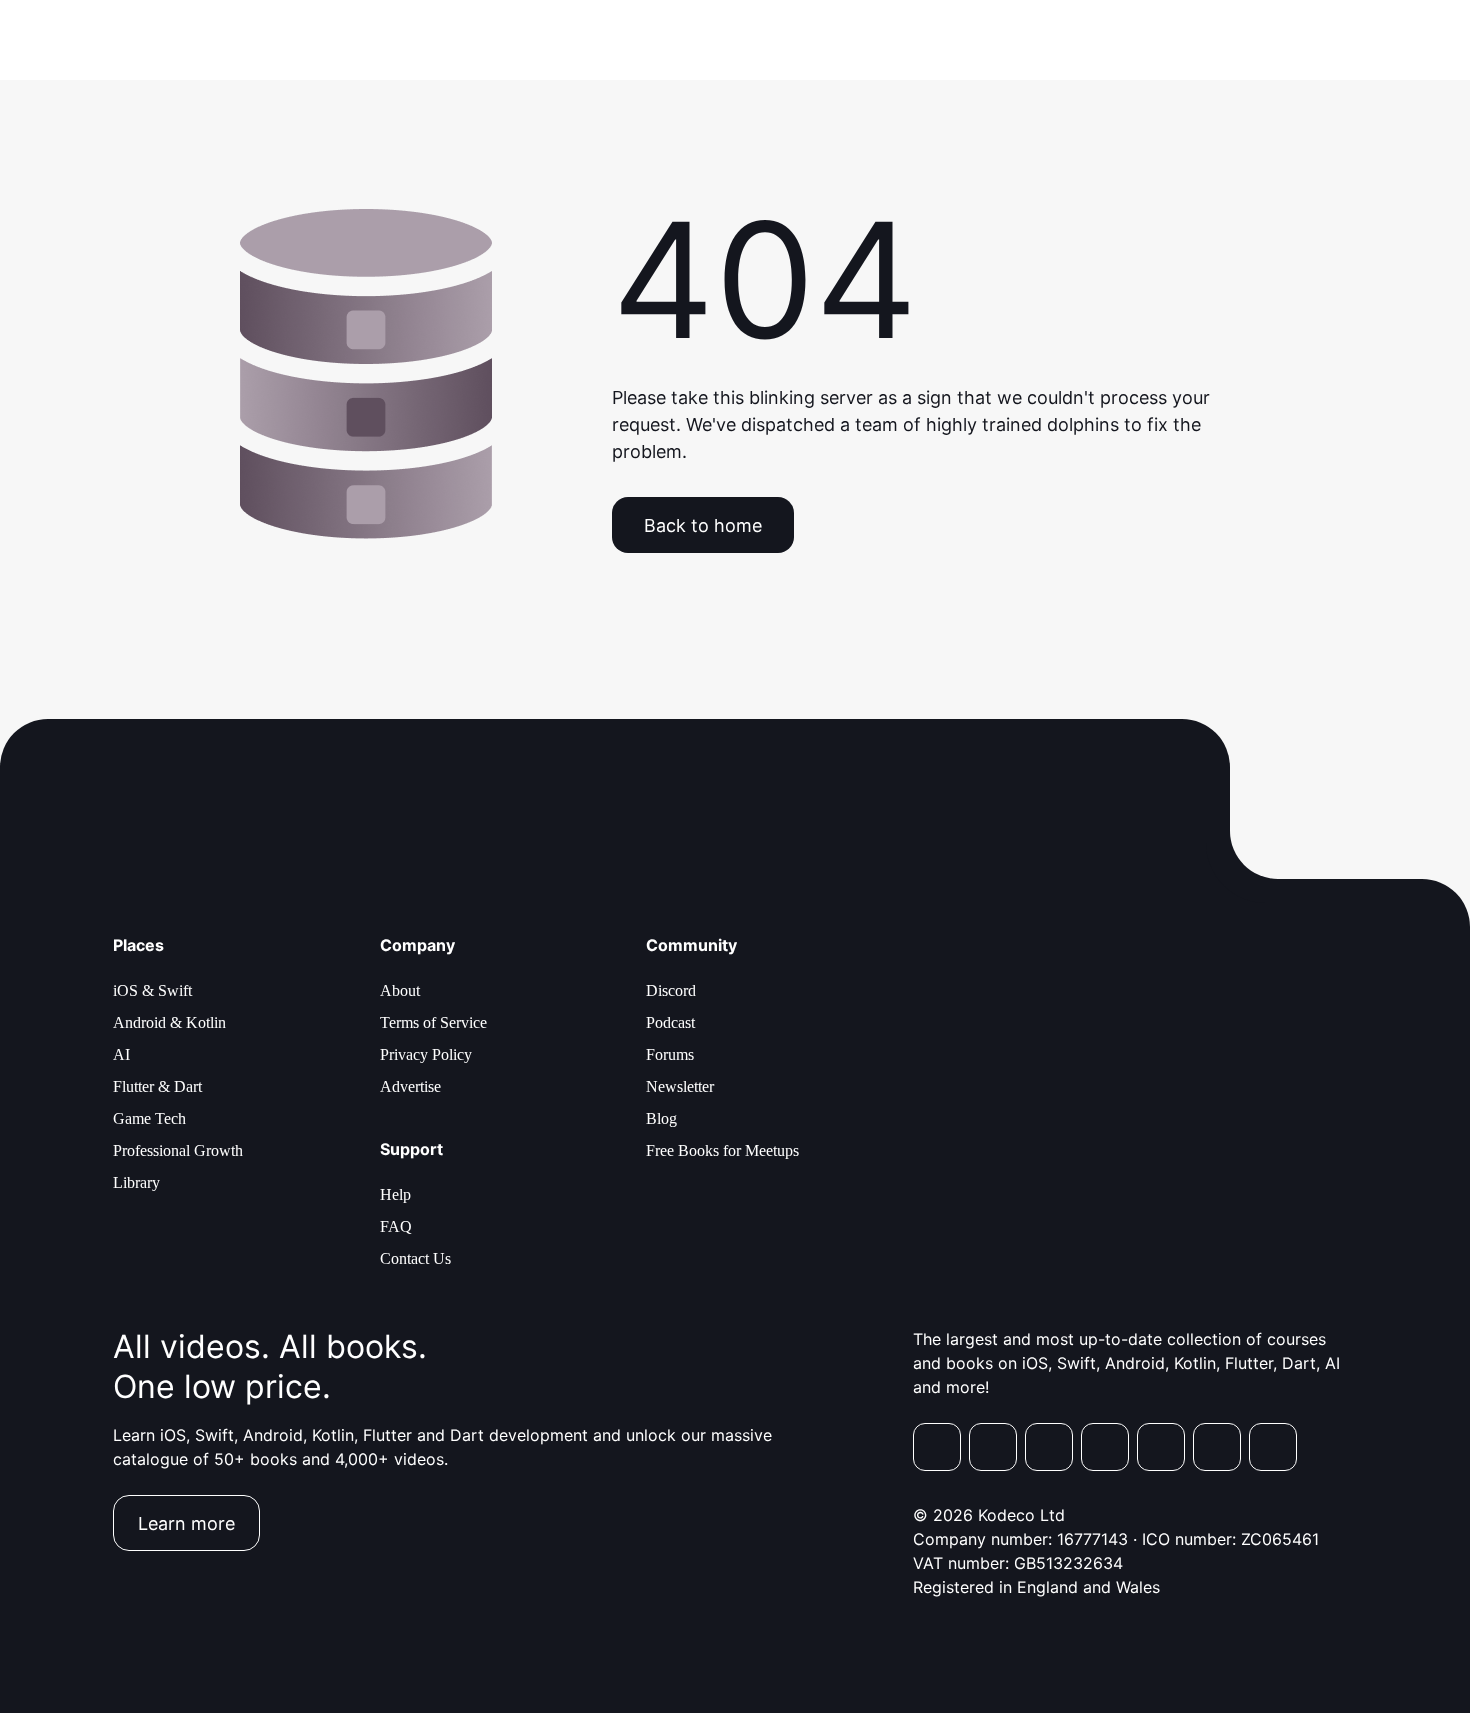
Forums (670, 1054)
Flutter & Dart (157, 1086)
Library (136, 1182)
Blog (661, 1118)
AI (121, 1054)
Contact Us (415, 1258)
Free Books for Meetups (722, 1150)
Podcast (670, 1022)
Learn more (186, 1523)
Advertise (410, 1086)
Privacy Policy (426, 1054)
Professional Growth (178, 1150)
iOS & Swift (152, 990)
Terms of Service (433, 1022)
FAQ (396, 1226)
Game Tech (149, 1118)
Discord (671, 990)
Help (395, 1194)
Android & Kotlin (169, 1022)
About (400, 990)
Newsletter (680, 1086)
